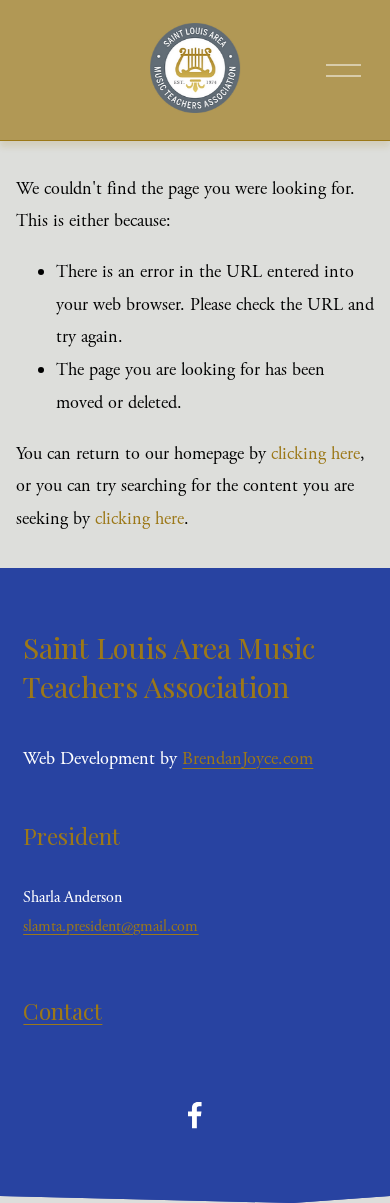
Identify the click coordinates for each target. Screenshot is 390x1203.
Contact (62, 1011)
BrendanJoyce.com (247, 758)
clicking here (315, 453)
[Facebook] (195, 1115)
